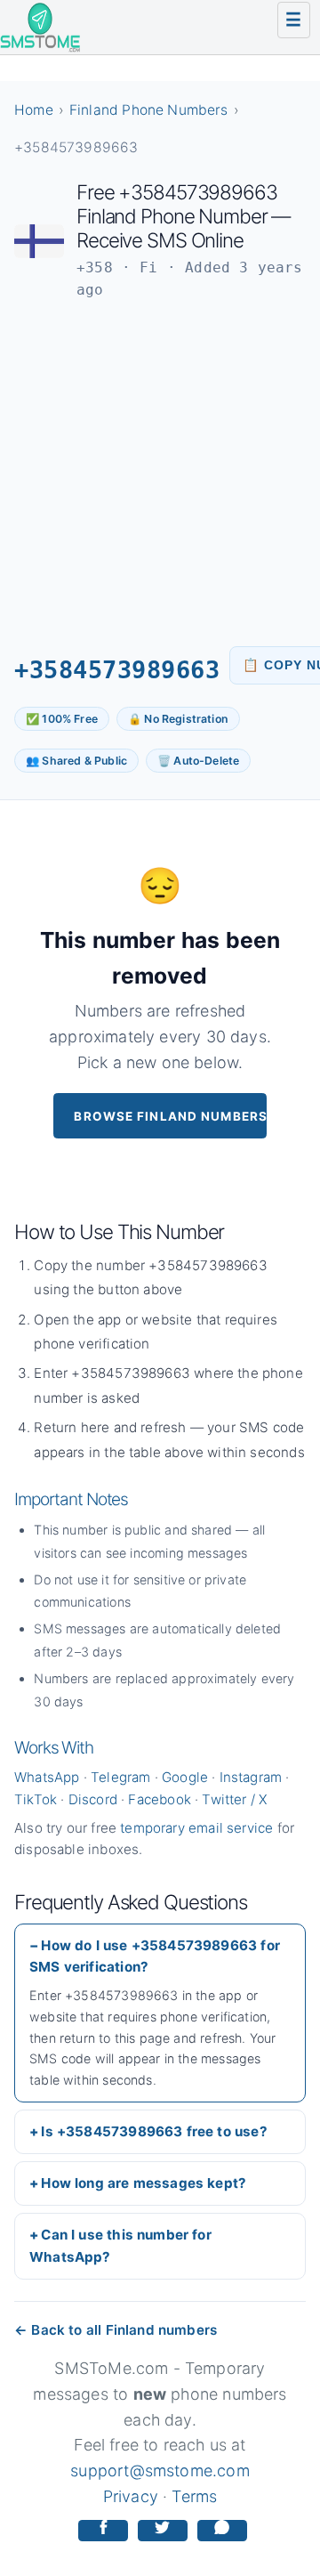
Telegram (120, 1777)
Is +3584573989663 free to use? (154, 2131)
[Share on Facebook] (103, 2531)
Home (34, 110)
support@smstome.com (160, 2471)
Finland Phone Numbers (149, 110)
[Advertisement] (160, 474)
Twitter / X (234, 1799)
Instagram (251, 1777)
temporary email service (196, 1828)
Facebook (159, 1799)
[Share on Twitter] (163, 2531)
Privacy (131, 2496)
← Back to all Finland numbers (116, 2330)
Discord (93, 1799)
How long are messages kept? (144, 2183)
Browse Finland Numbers (170, 1116)
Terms (194, 2496)
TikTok (36, 1799)
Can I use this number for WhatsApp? (120, 2245)
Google (185, 1777)
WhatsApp (47, 1777)
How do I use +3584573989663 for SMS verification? (155, 1956)
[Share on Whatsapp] (222, 2531)
